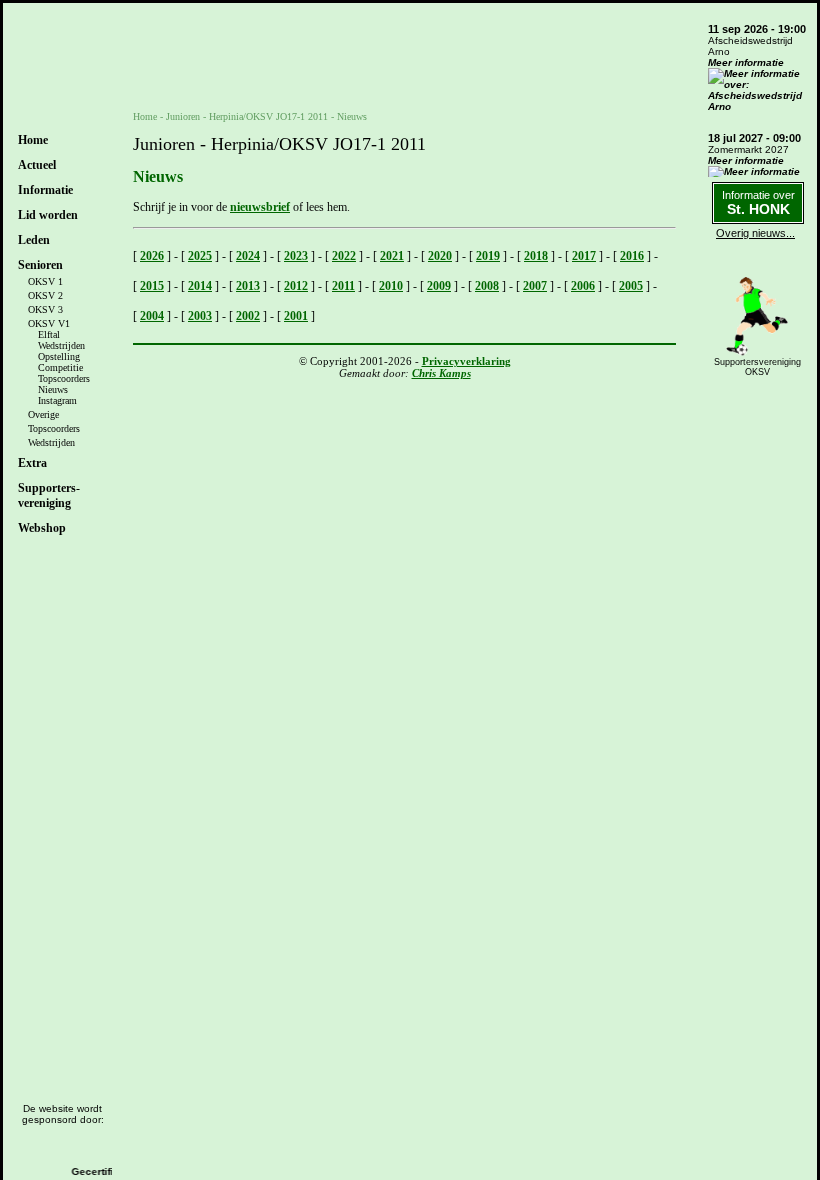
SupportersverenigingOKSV (757, 367)
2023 (296, 256)
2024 (248, 256)
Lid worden (48, 215)
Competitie (60, 367)
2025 (200, 256)
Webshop (42, 528)
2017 (584, 256)
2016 (632, 256)
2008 (487, 286)
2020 (440, 256)
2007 (535, 286)
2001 (296, 316)
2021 (392, 256)
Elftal (49, 334)
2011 (343, 286)
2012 (296, 286)
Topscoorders (64, 378)
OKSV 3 (45, 309)
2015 (152, 286)
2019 (488, 256)
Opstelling (59, 356)
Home (33, 140)
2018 (536, 256)
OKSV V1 (49, 323)
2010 (391, 286)
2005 (631, 286)
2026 (152, 256)
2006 (583, 286)
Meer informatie (746, 62)
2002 (248, 316)
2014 (200, 286)
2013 (248, 286)
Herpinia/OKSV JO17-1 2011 (268, 116)
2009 (439, 286)
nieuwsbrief (260, 207)
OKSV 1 (45, 281)
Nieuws (53, 389)
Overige (43, 414)
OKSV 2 (45, 295)
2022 (344, 256)
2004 (152, 316)
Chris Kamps (441, 373)
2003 (200, 316)
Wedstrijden (61, 345)
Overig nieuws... (755, 233)
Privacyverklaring (466, 361)
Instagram (57, 400)
